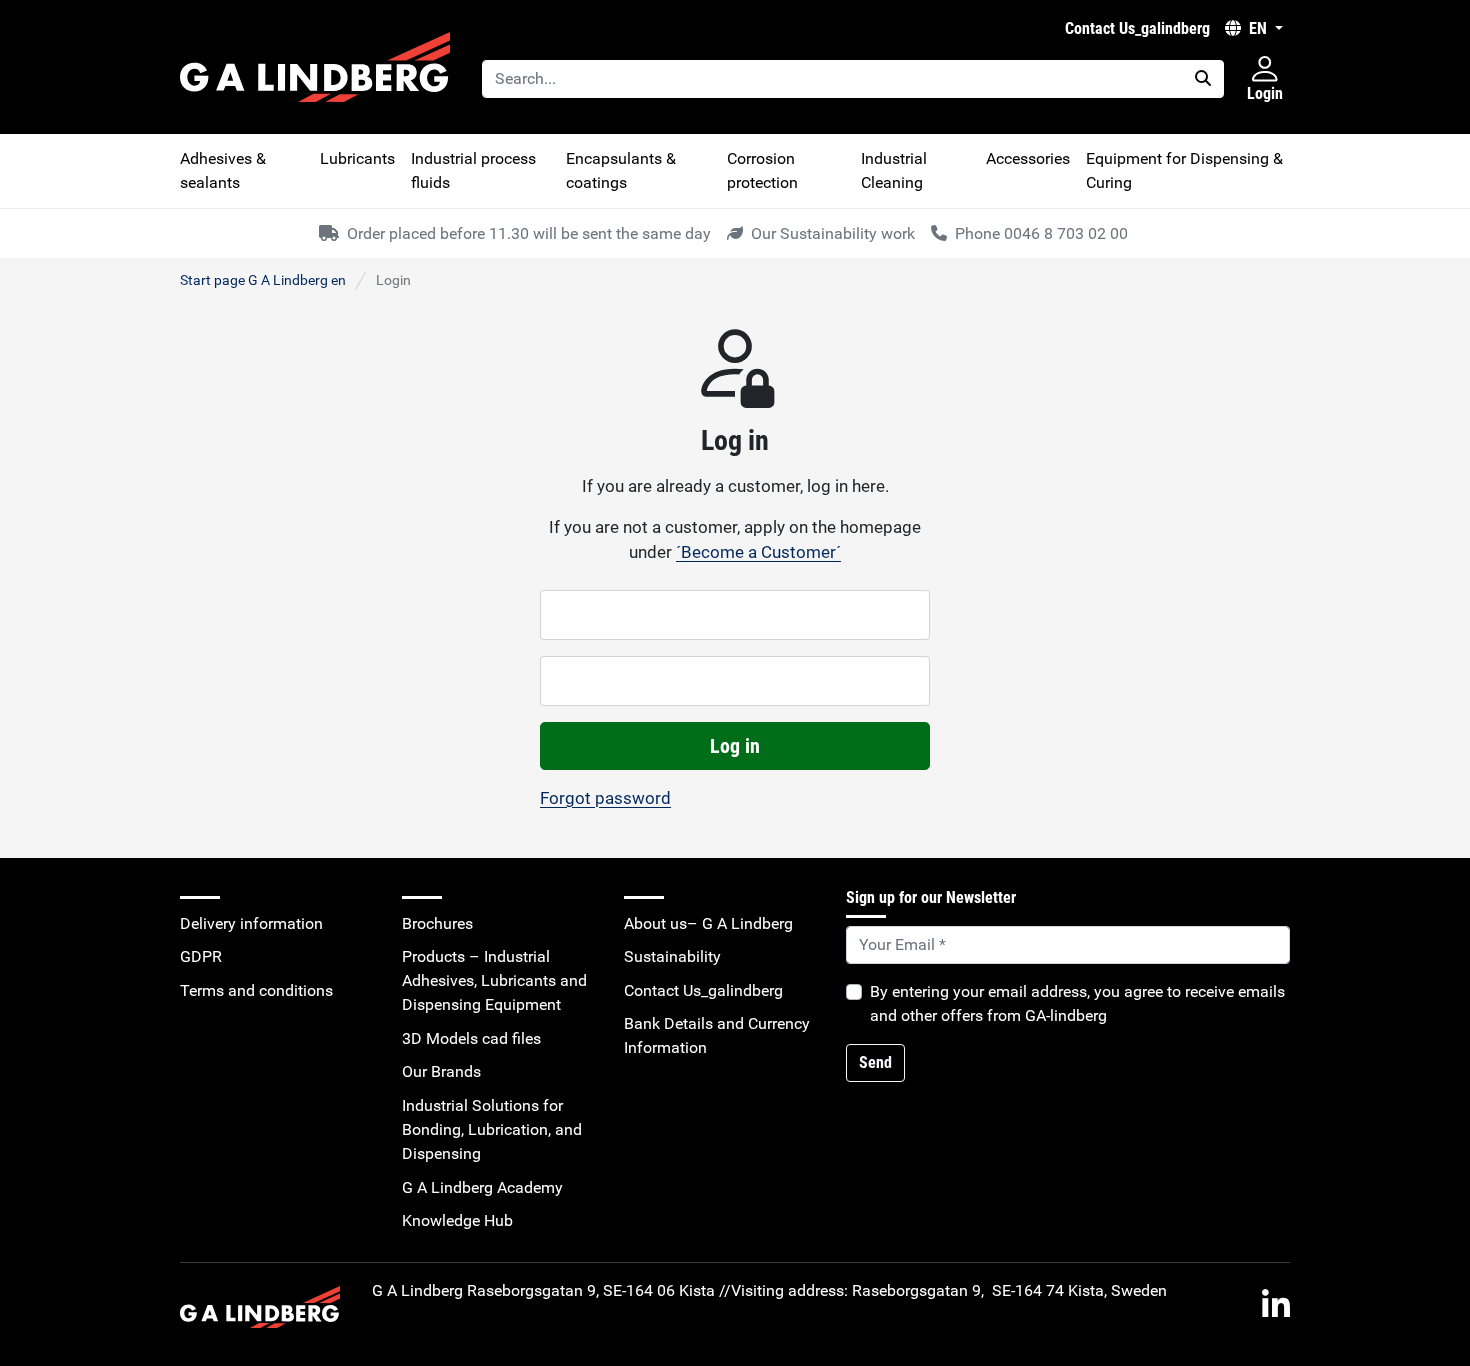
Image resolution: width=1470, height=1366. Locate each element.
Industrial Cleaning (894, 170)
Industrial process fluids (473, 170)
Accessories (1028, 158)
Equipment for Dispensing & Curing (1184, 170)
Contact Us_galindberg (1137, 28)
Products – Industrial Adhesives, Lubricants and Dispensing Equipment (494, 980)
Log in (735, 746)
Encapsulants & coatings (621, 170)
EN (1258, 28)
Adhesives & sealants (223, 170)
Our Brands (441, 1071)
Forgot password (605, 798)
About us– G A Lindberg (708, 923)
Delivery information (251, 923)
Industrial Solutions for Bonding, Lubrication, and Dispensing (492, 1129)
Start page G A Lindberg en (263, 280)
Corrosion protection (762, 170)
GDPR (201, 956)
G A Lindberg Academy (482, 1187)
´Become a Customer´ (758, 552)
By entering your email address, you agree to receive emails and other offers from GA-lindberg (1077, 1003)
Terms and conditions (256, 990)
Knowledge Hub (457, 1220)
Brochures (437, 923)
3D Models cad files (471, 1038)
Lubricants (357, 158)
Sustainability (672, 956)
